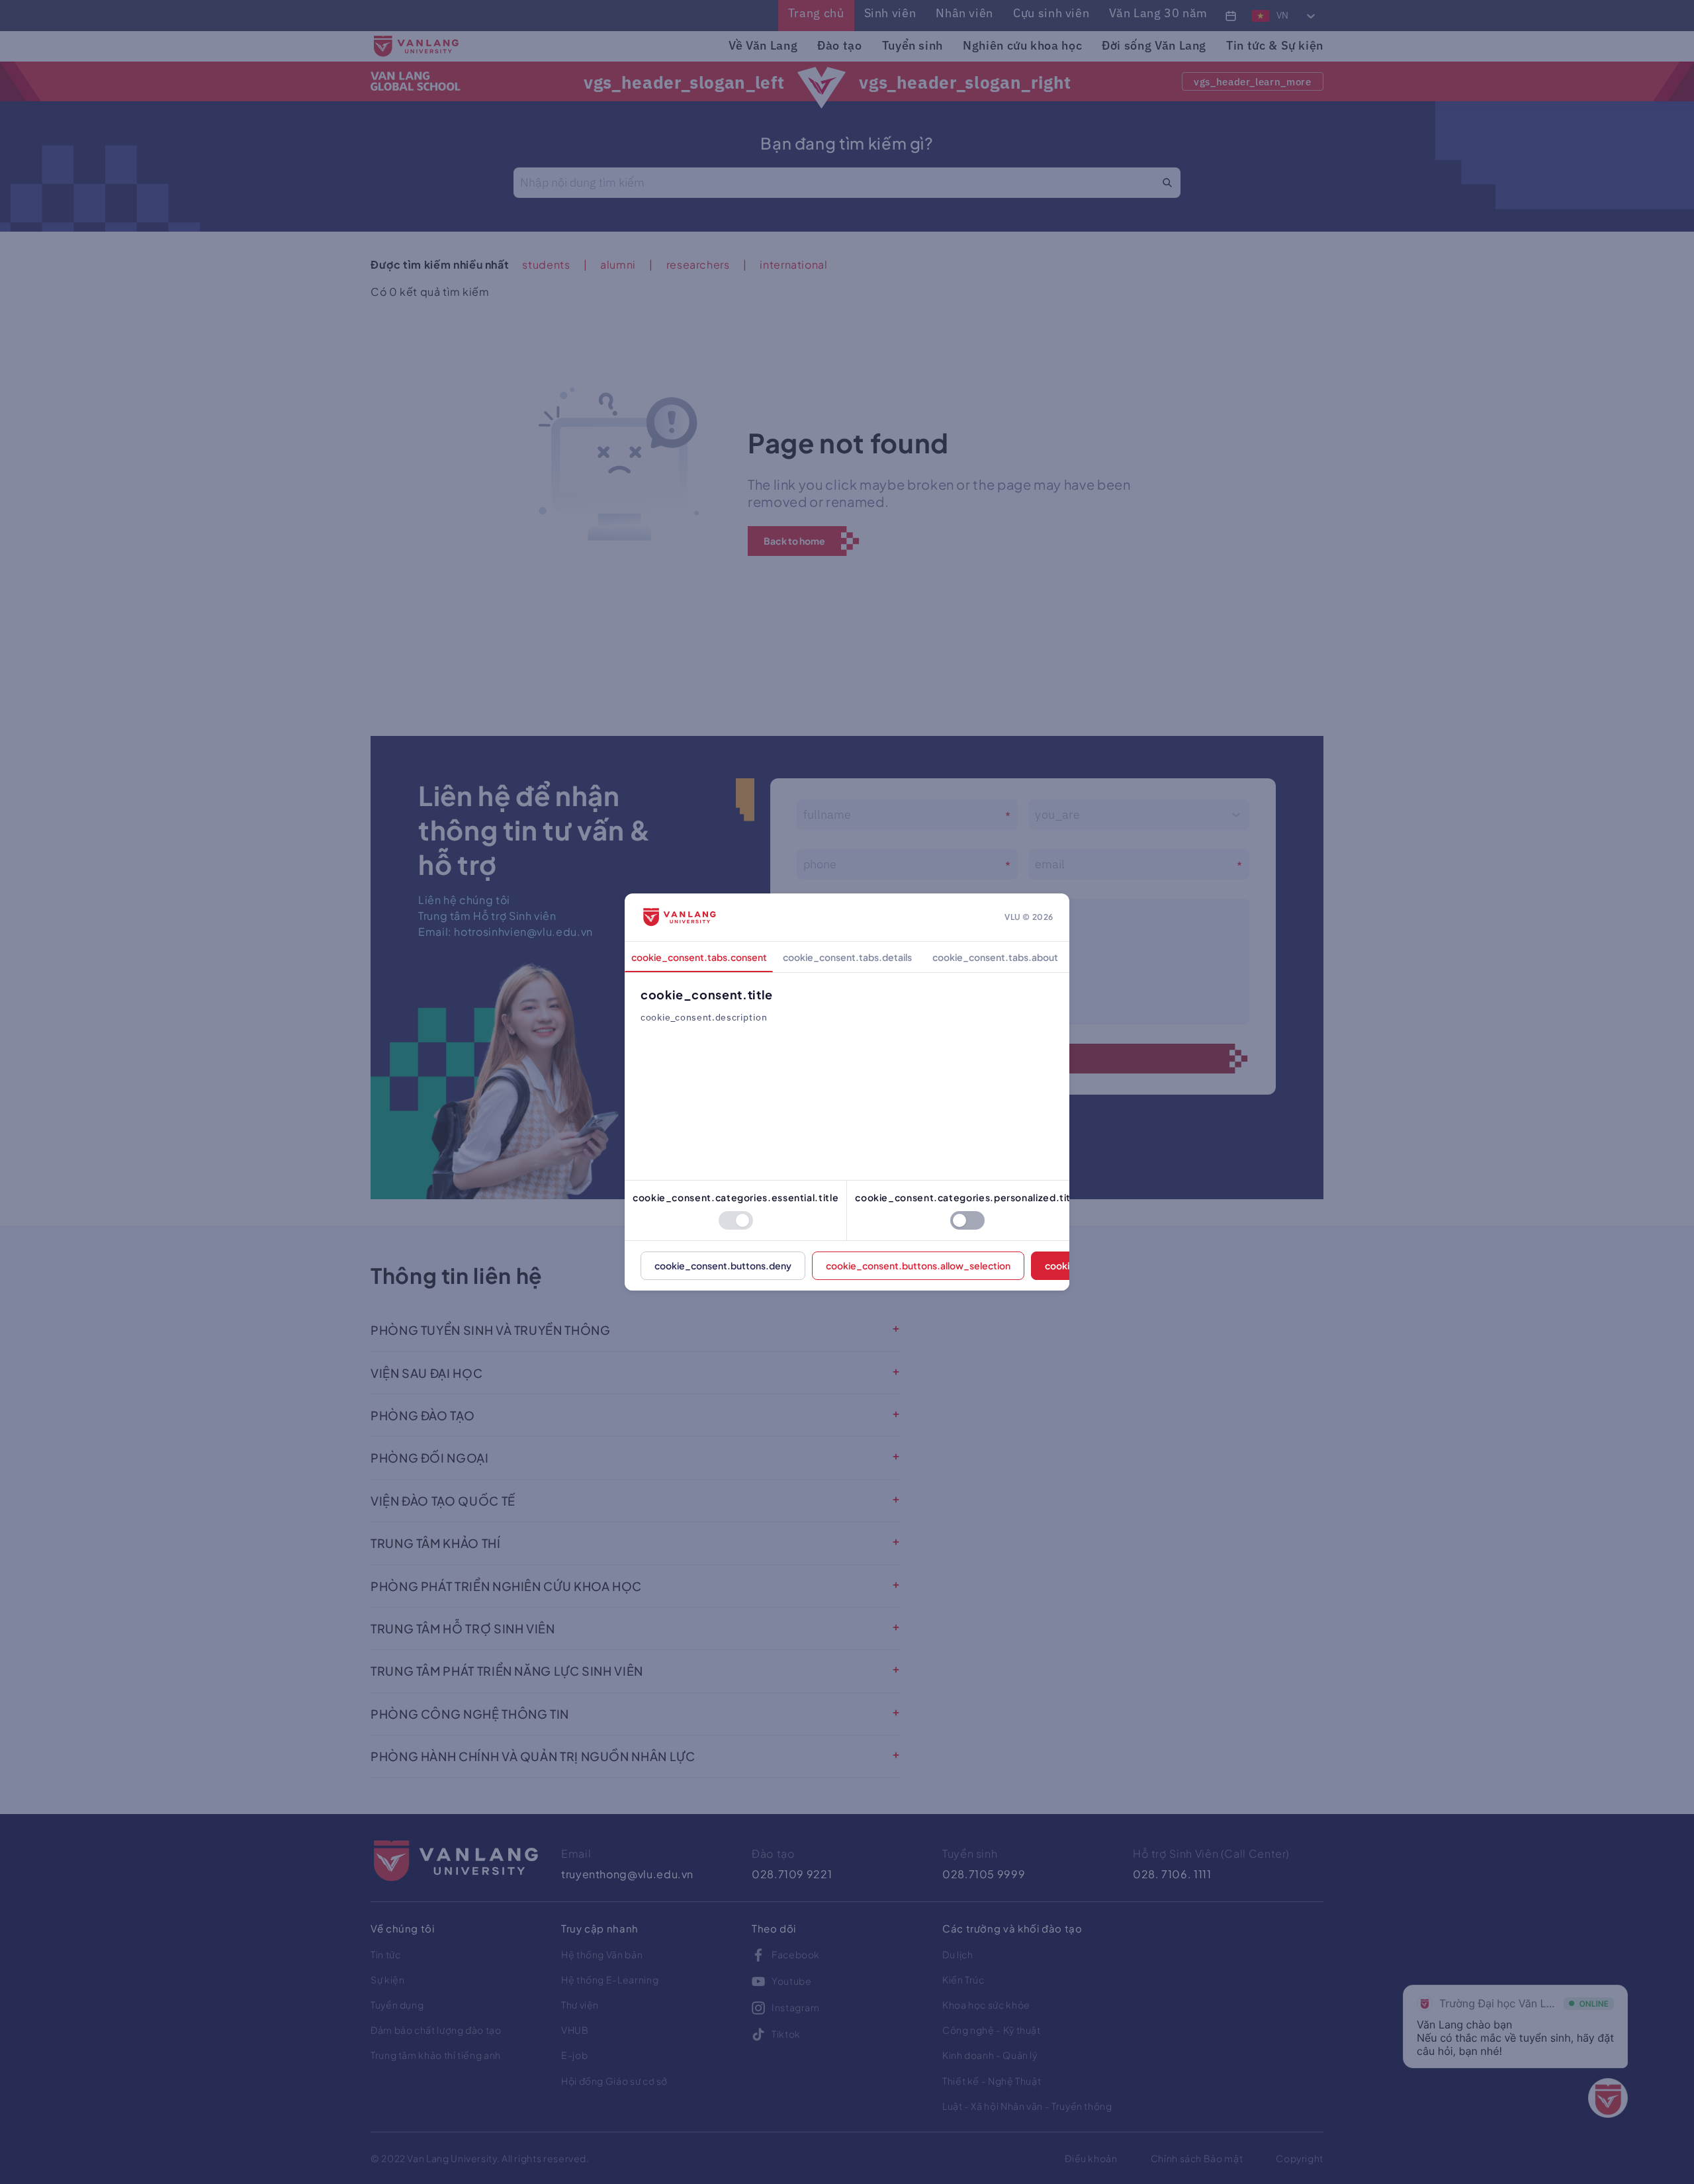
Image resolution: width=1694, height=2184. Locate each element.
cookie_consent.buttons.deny (723, 1265)
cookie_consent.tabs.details (847, 957)
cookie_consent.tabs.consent (699, 957)
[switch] (736, 1220)
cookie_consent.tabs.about (995, 957)
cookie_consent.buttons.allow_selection (918, 1265)
